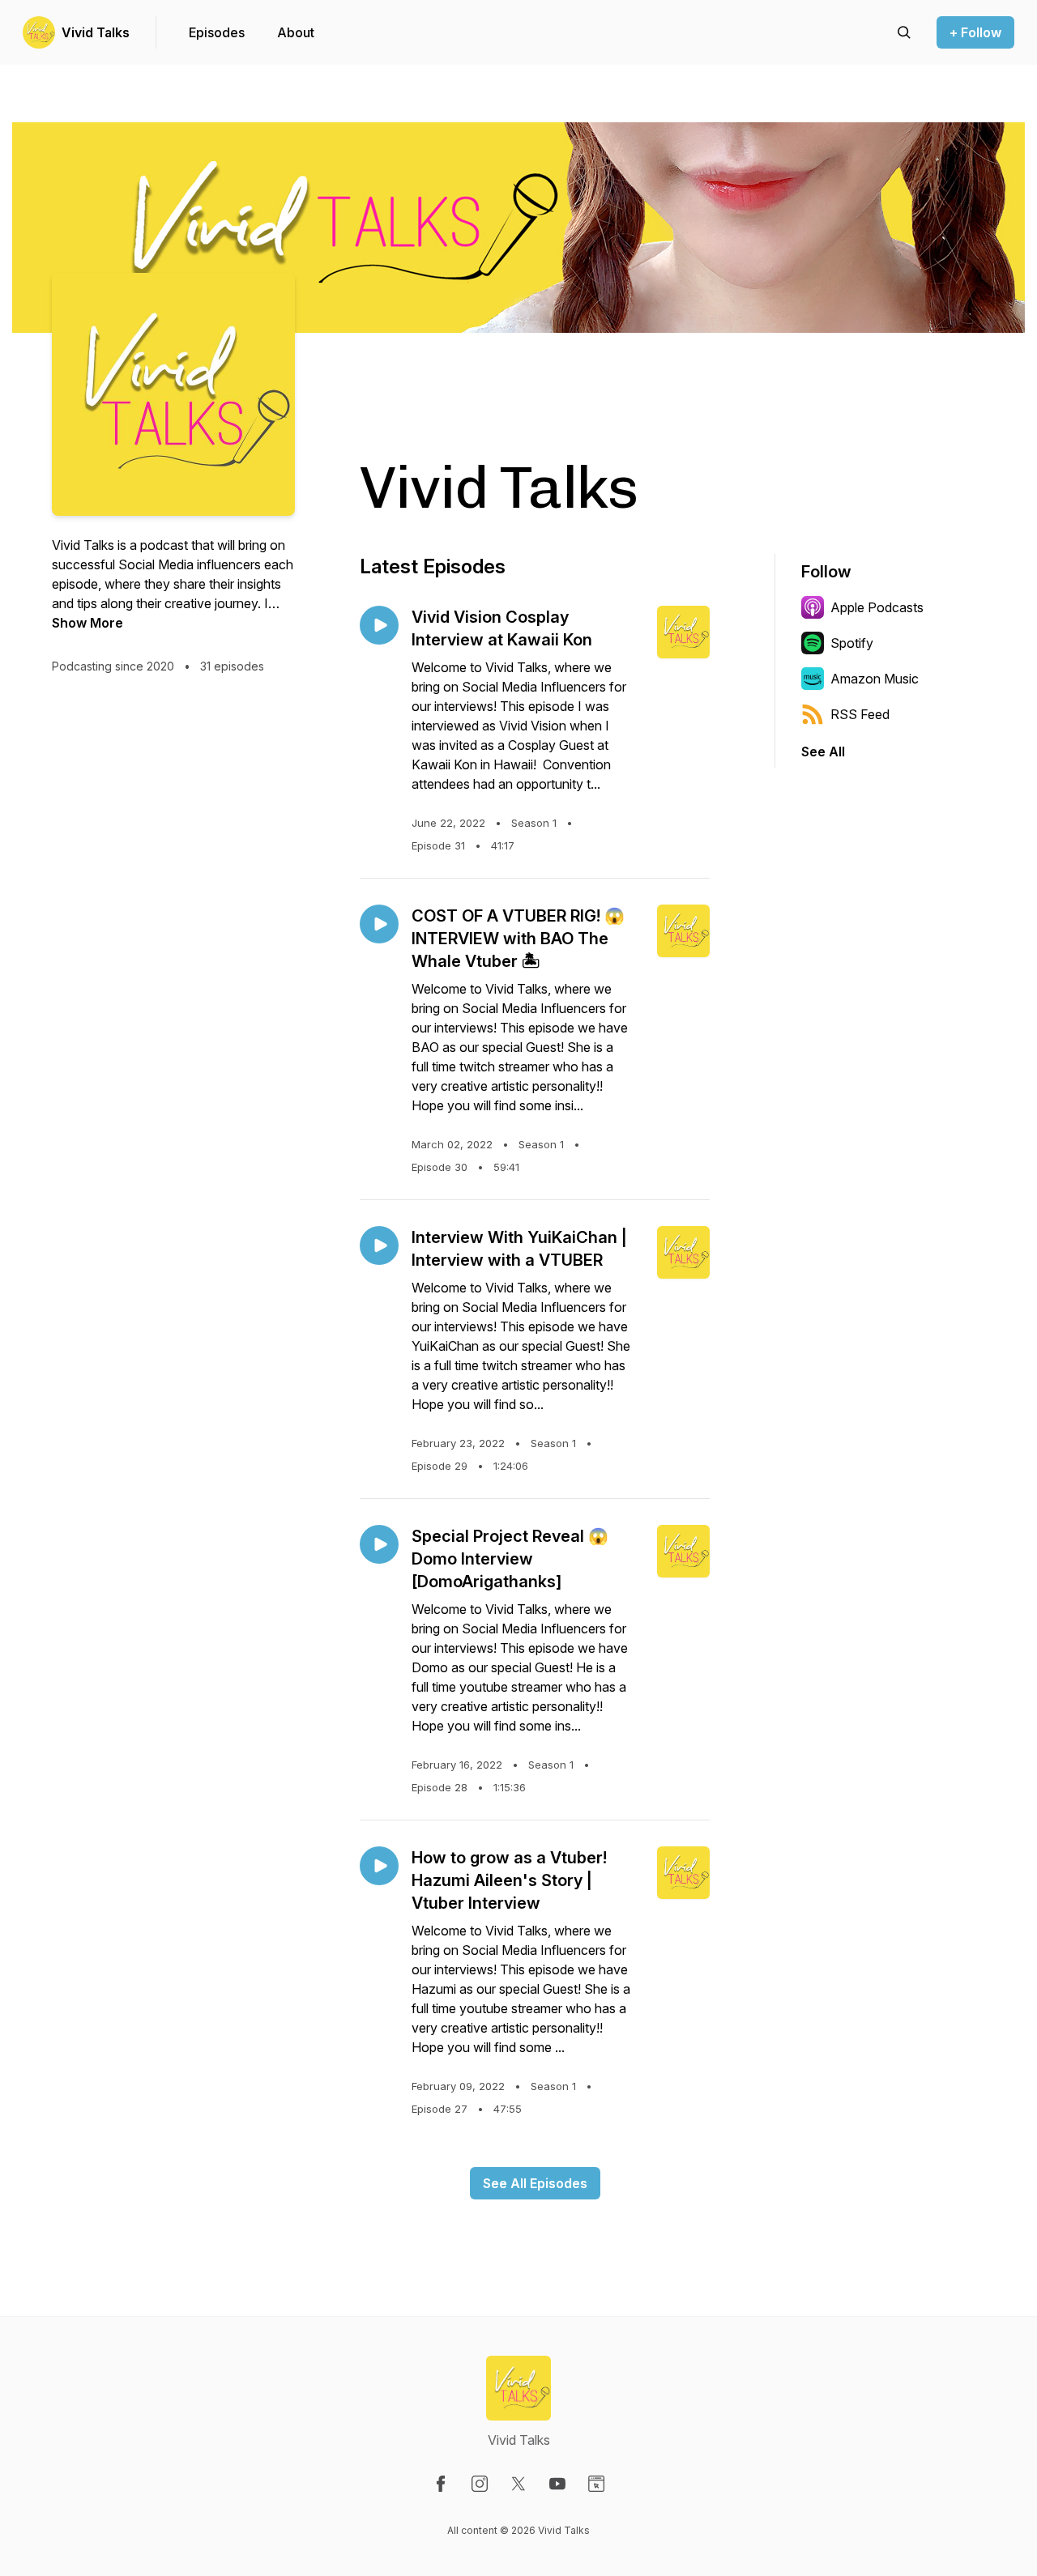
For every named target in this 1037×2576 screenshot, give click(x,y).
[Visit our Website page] (596, 2484)
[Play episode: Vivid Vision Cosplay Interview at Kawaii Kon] (379, 625)
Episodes (217, 32)
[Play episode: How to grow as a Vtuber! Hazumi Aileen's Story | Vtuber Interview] (379, 1866)
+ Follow (975, 32)
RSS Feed (860, 714)
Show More (87, 623)
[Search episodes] (904, 32)
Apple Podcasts (877, 607)
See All (823, 752)
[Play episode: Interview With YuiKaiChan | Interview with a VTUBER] (379, 1245)
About (296, 32)
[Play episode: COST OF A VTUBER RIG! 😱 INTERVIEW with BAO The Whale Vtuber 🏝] (379, 924)
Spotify (852, 643)
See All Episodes (535, 2183)
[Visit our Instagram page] (480, 2484)
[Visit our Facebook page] (441, 2484)
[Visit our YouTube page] (557, 2484)
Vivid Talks (96, 32)
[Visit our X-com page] (518, 2484)
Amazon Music (875, 679)
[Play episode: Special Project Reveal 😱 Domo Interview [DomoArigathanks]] (379, 1544)
